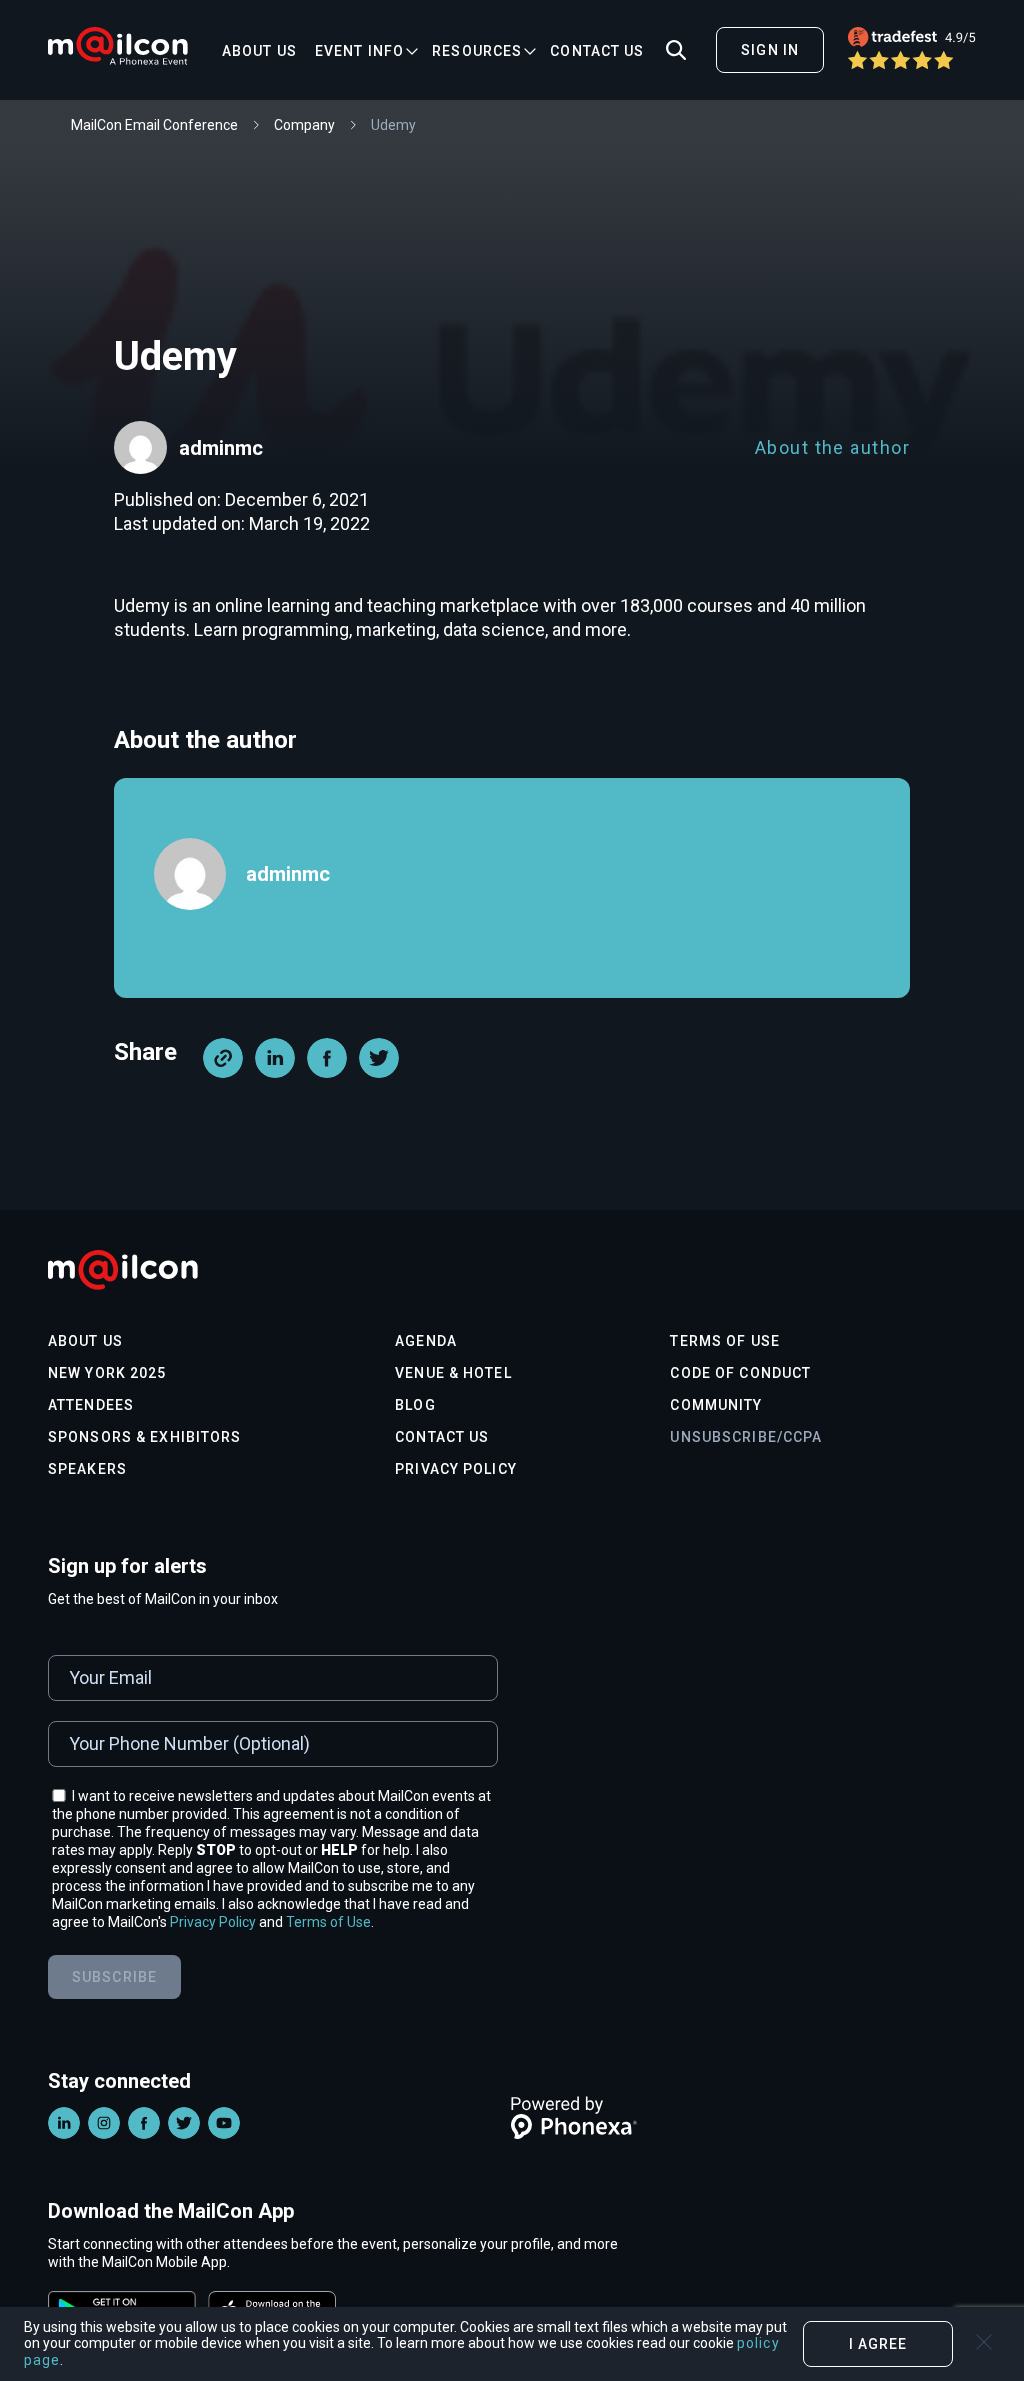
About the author (832, 447)
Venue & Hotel (453, 1373)
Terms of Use (724, 1341)
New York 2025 (107, 1373)
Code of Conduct (740, 1373)
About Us (259, 51)
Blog (415, 1405)
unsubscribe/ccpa (746, 1437)
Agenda (426, 1341)
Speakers (87, 1469)
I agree (878, 2344)
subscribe (114, 1977)
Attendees (91, 1405)
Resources (477, 51)
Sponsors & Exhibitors (145, 1437)
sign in (770, 50)
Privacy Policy (456, 1469)
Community (716, 1405)
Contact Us (597, 51)
